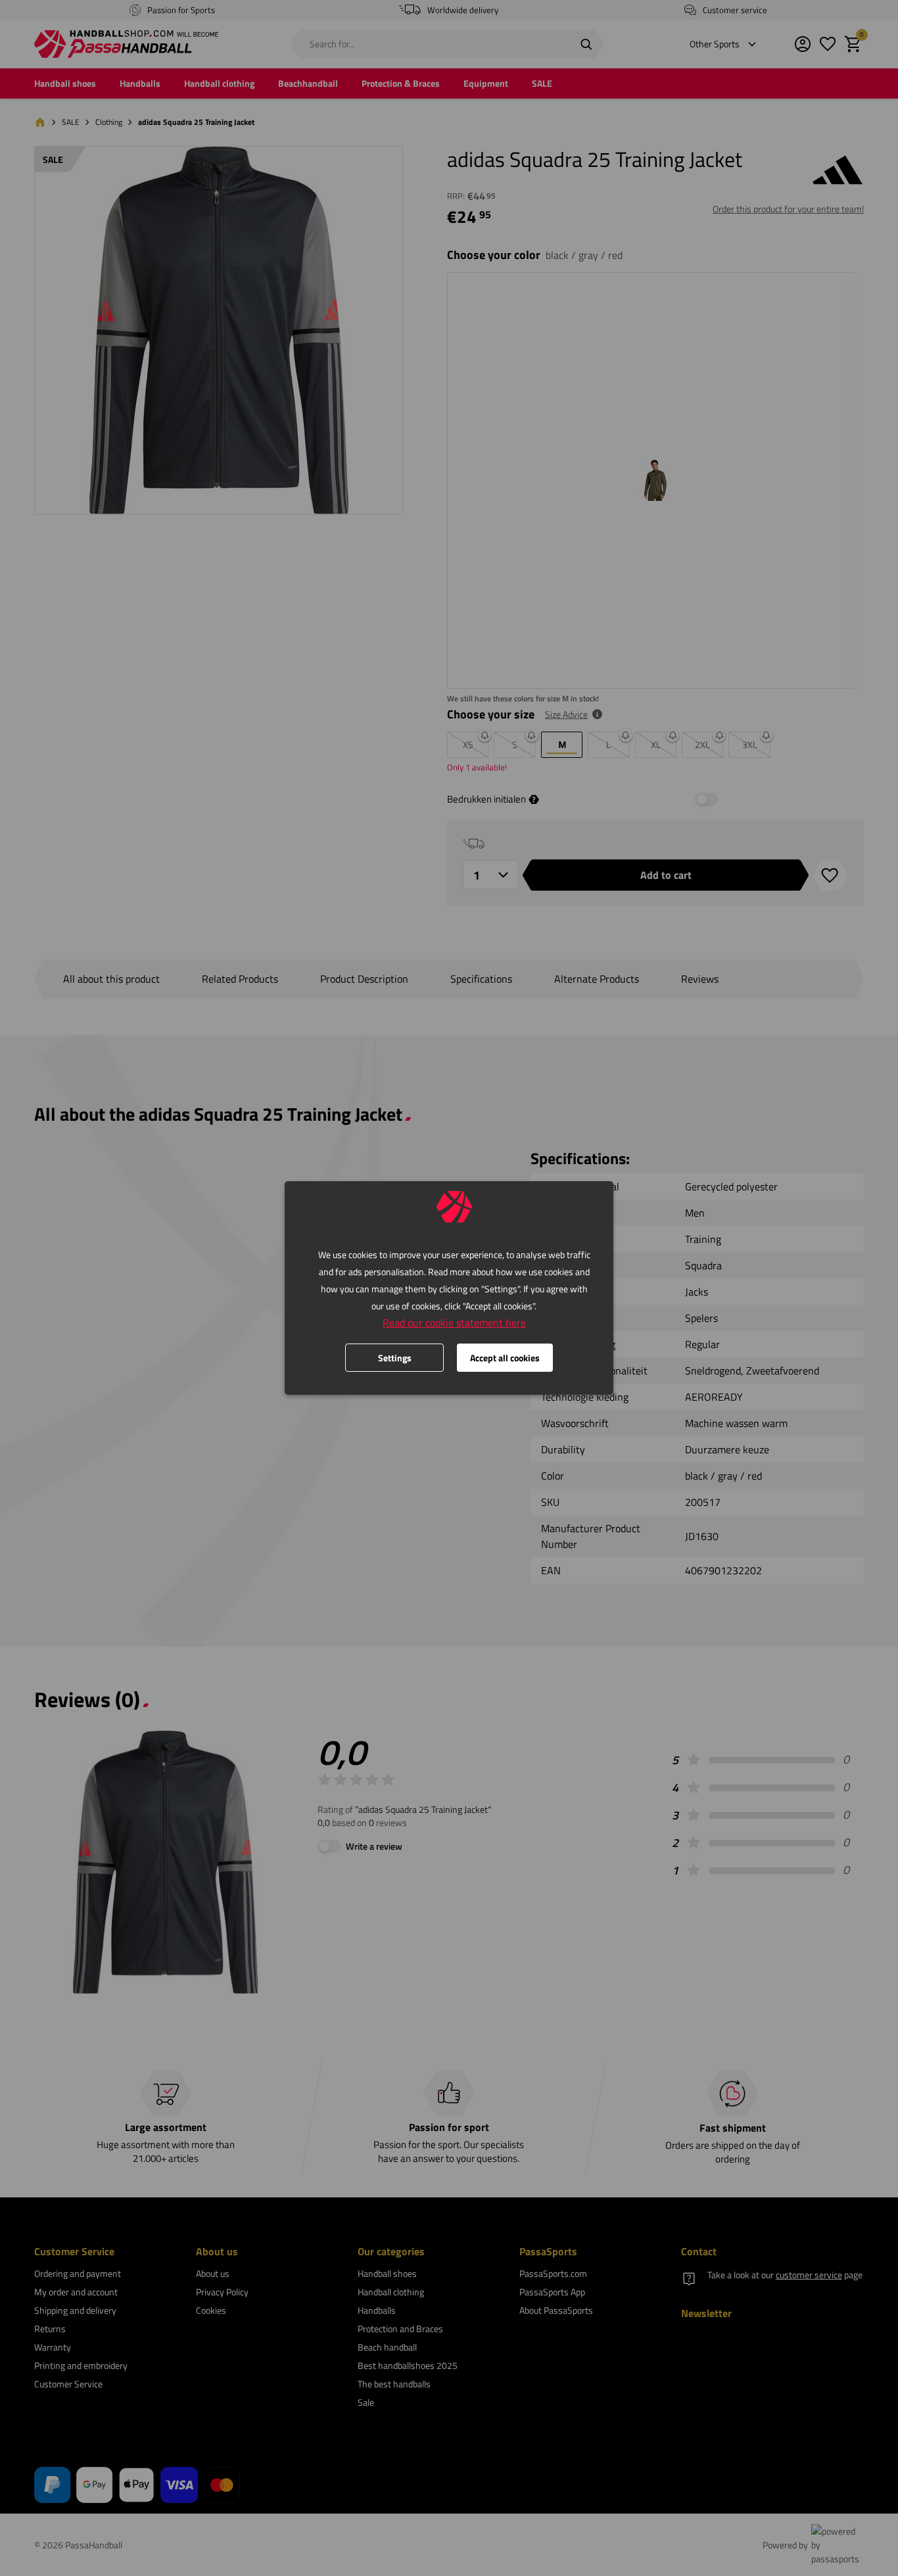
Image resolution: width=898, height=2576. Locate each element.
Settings (395, 1358)
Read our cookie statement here (454, 1323)
